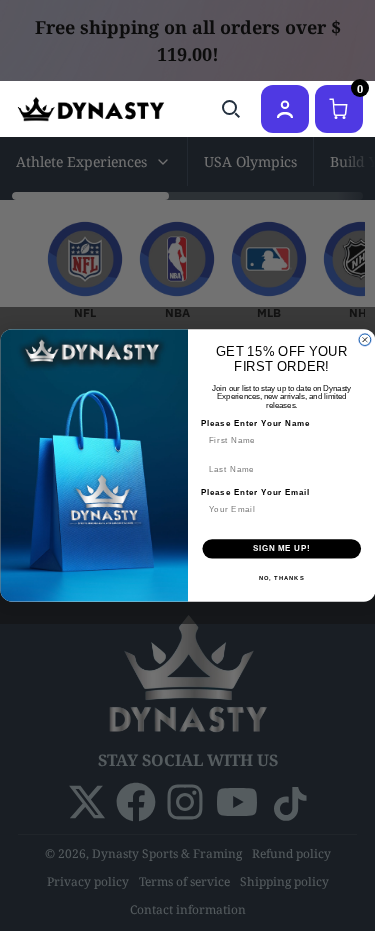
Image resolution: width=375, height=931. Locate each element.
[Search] (231, 109)
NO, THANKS (281, 577)
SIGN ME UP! (281, 549)
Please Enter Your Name (255, 424)
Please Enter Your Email (255, 493)
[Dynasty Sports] (91, 109)
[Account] (285, 109)
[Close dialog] (365, 340)
